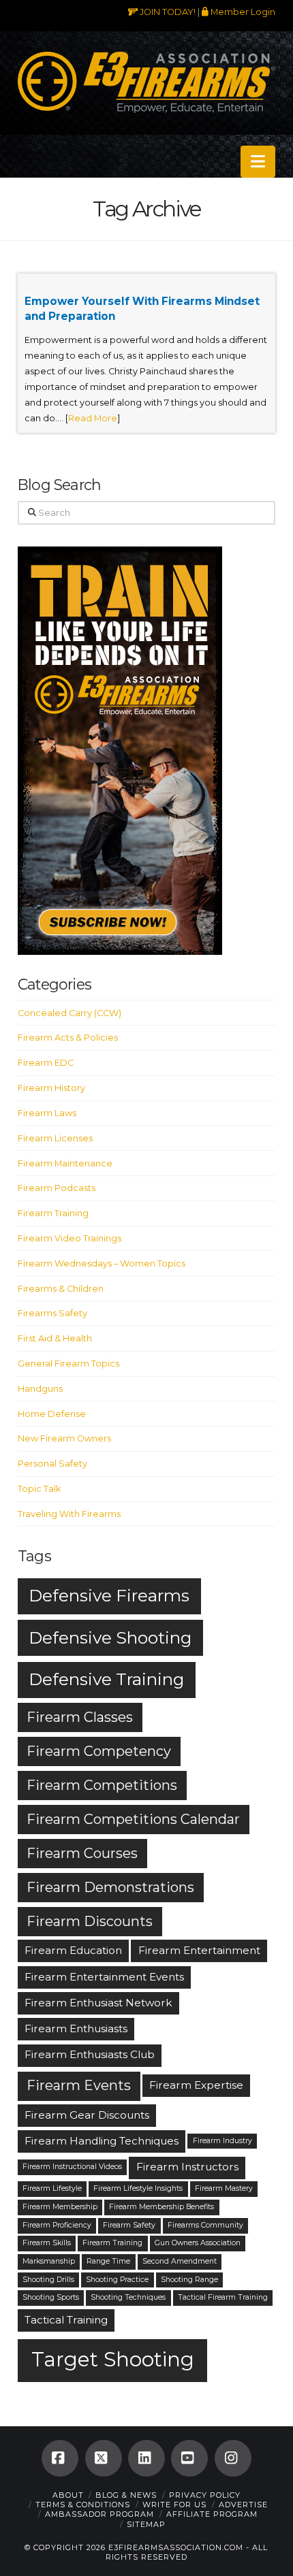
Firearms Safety (52, 1313)
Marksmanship (49, 2261)
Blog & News (126, 2495)
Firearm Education (73, 1950)
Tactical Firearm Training (223, 2297)
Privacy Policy (205, 2495)
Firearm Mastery (224, 2188)
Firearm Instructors (187, 2167)
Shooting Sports (51, 2297)
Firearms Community (205, 2225)
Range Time (108, 2261)
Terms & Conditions (83, 2505)
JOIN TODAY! (167, 12)
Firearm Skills (47, 2243)
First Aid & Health (55, 1338)
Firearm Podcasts (57, 1188)
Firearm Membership (60, 2207)
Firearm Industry (222, 2141)
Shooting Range (189, 2280)
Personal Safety (52, 1464)
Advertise (243, 2505)
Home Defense (52, 1414)
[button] (258, 162)
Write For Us (174, 2505)
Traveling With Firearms (69, 1514)
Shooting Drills (48, 2280)
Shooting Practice (117, 2280)
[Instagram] (233, 2458)
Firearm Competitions (102, 1785)
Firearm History (51, 1088)
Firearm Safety (129, 2225)
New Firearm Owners (64, 1438)
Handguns (40, 1389)
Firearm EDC (46, 1063)
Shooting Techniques (128, 2297)
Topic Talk (39, 1489)
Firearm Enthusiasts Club (90, 2054)
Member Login (242, 12)
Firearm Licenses (55, 1138)
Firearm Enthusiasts (76, 2028)
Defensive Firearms (109, 1595)
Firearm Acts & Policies (68, 1038)
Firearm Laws (47, 1113)
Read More (93, 418)
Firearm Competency (99, 1751)
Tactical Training (66, 2320)
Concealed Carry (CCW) (70, 1013)
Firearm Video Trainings (70, 1238)
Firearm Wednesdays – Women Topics (102, 1263)
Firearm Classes (80, 1717)
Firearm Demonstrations (110, 1887)
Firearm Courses (82, 1853)
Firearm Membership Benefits (161, 2207)
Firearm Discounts (90, 1921)
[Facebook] (60, 2458)
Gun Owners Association (198, 2243)
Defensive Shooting (110, 1637)
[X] (104, 2458)
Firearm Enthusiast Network (98, 2003)
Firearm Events (79, 2085)
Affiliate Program (212, 2514)
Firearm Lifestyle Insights (138, 2188)
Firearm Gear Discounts (87, 2115)
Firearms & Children (61, 1289)
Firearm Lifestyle (52, 2188)
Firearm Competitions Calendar (133, 1819)
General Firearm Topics (68, 1364)
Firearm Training (53, 1213)
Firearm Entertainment (199, 1950)
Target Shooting (113, 2359)
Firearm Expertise (196, 2085)
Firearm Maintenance (65, 1163)
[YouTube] (189, 2458)
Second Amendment (180, 2261)
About (68, 2495)
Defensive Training (106, 1679)
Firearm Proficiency (57, 2225)
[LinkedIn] (146, 2458)
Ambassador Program (99, 2514)
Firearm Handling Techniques (102, 2141)
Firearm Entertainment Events (104, 1977)
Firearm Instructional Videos (72, 2167)
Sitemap (146, 2524)
